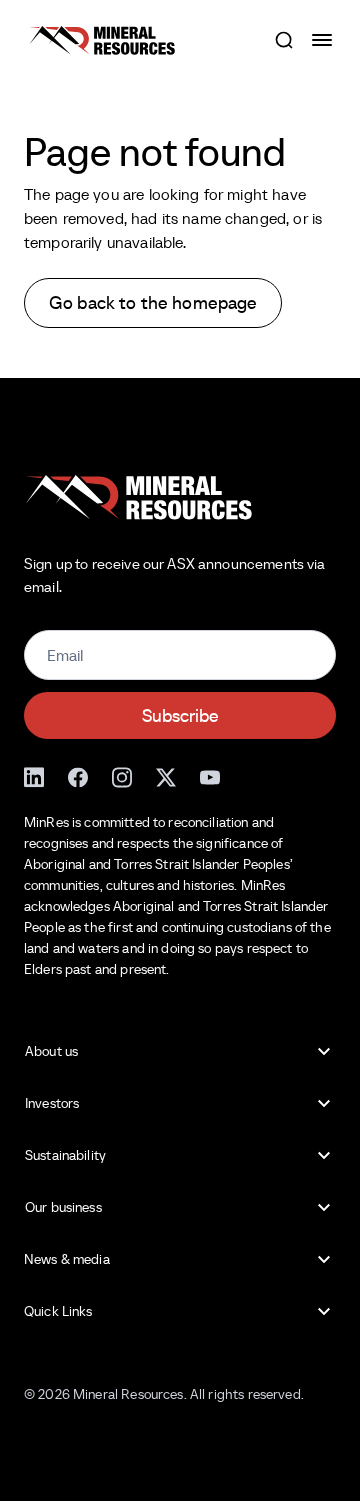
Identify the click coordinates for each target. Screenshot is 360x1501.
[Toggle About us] (324, 1052)
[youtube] (210, 775)
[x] (166, 775)
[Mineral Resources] (102, 40)
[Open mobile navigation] (324, 40)
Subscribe (180, 715)
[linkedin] (34, 775)
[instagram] (122, 775)
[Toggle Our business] (324, 1208)
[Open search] (284, 40)
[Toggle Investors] (324, 1104)
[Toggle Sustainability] (324, 1156)
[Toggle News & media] (324, 1260)
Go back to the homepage (153, 302)
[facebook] (78, 775)
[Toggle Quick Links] (324, 1312)
